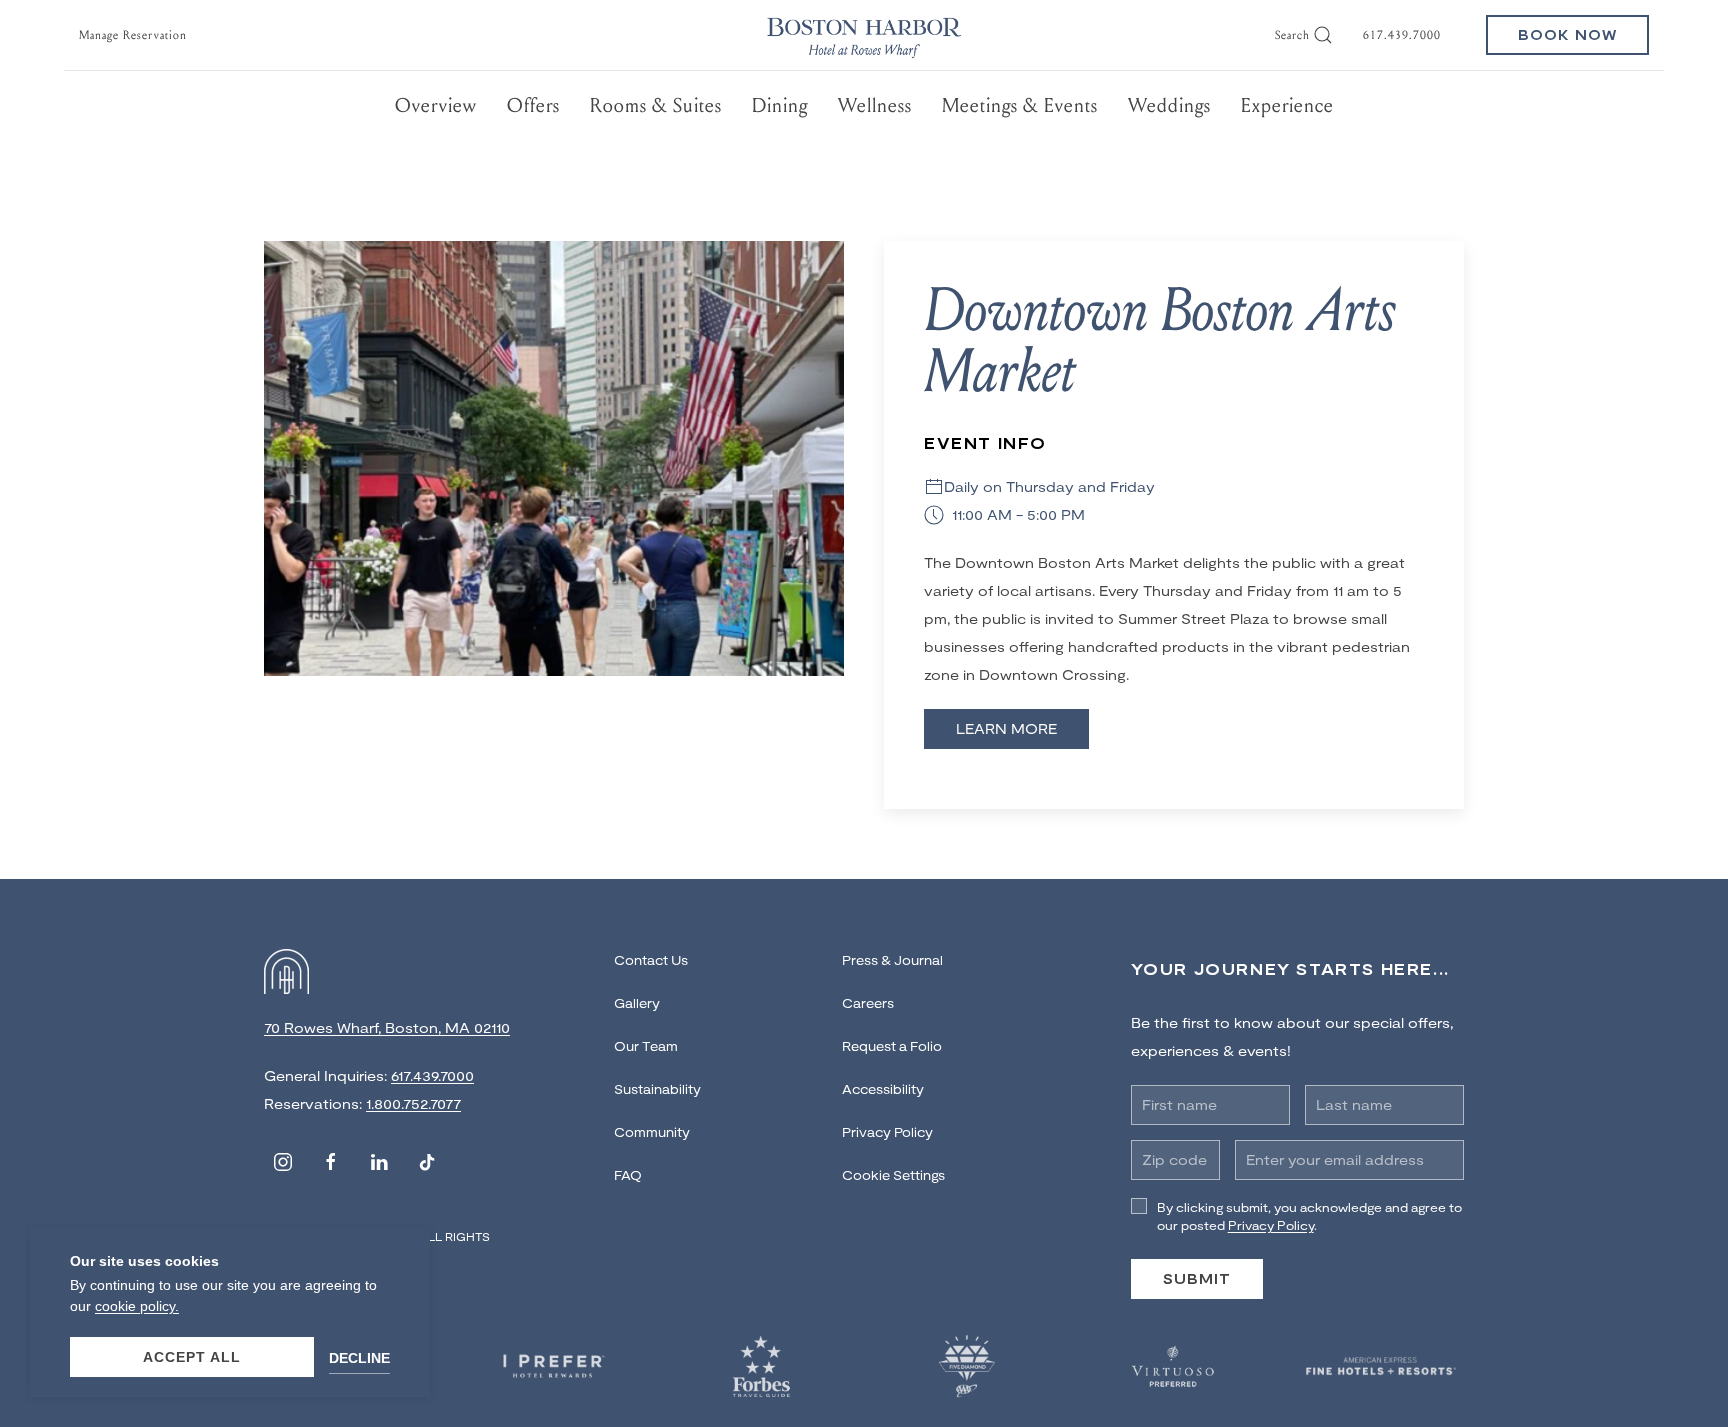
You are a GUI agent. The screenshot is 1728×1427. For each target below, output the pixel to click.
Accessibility (883, 1089)
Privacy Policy (887, 1132)
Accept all (192, 1357)
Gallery (637, 1003)
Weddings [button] (1169, 105)
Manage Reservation (133, 35)
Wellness (875, 105)
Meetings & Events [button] (1020, 105)
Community (652, 1132)
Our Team (646, 1046)
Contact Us (651, 960)
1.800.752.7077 (413, 1103)
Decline (359, 1358)
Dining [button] (780, 105)
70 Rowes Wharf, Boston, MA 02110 (387, 1027)
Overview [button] (436, 105)
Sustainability (657, 1089)
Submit (1197, 1278)
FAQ (628, 1175)
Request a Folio (892, 1046)
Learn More (1006, 728)
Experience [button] (1287, 105)
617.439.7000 (1402, 35)
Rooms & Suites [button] (656, 105)
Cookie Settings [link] (893, 1175)
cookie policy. (137, 1306)
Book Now (1567, 34)
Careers (868, 1003)
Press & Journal (892, 960)
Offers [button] (533, 105)
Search (1292, 35)
